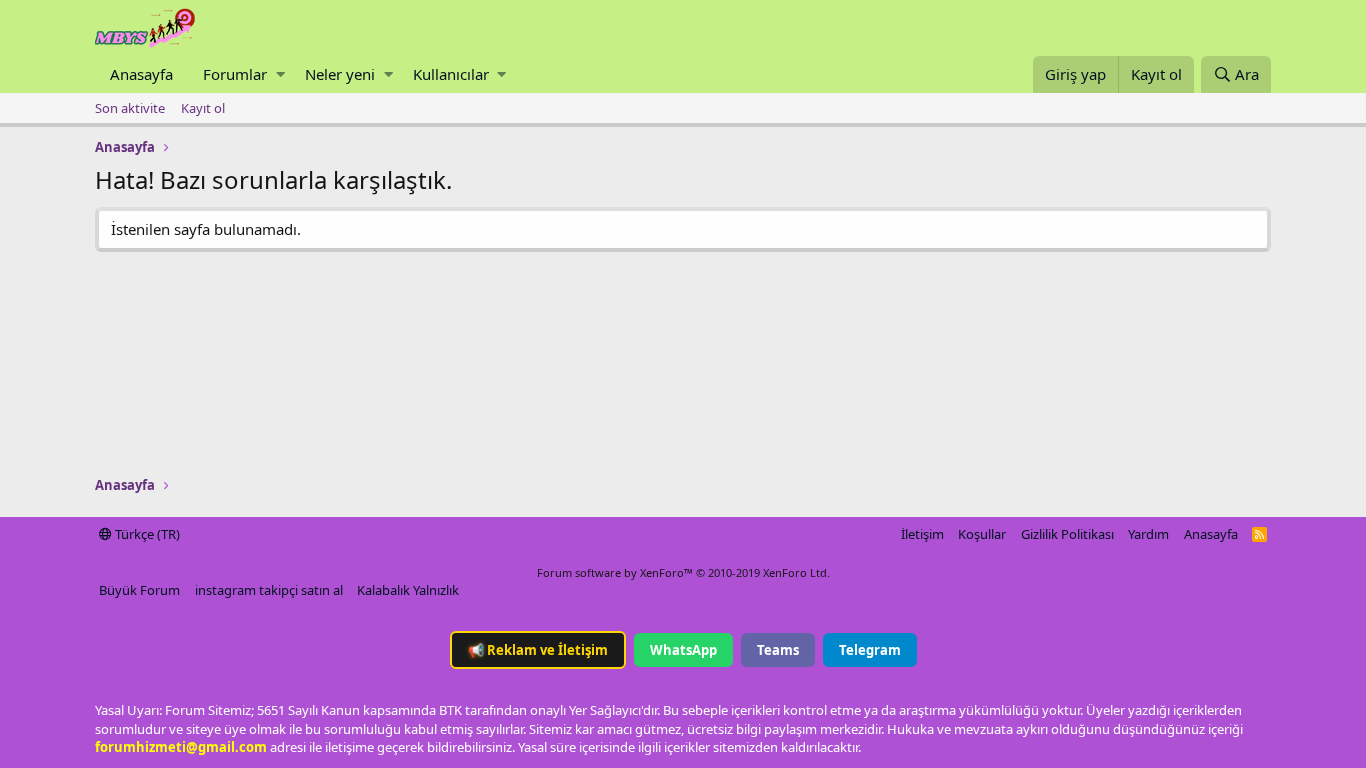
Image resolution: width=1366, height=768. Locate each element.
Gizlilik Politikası (1067, 534)
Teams (778, 650)
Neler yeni (340, 74)
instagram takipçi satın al (269, 590)
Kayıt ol (203, 108)
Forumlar (235, 74)
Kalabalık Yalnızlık (408, 590)
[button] (280, 74)
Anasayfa (141, 74)
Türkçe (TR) (146, 534)
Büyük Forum (139, 590)
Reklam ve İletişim (538, 650)
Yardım (1148, 534)
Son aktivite (130, 108)
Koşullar (982, 534)
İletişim (922, 534)
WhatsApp (683, 650)
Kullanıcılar (451, 74)
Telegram (870, 650)
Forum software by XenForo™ (683, 572)
